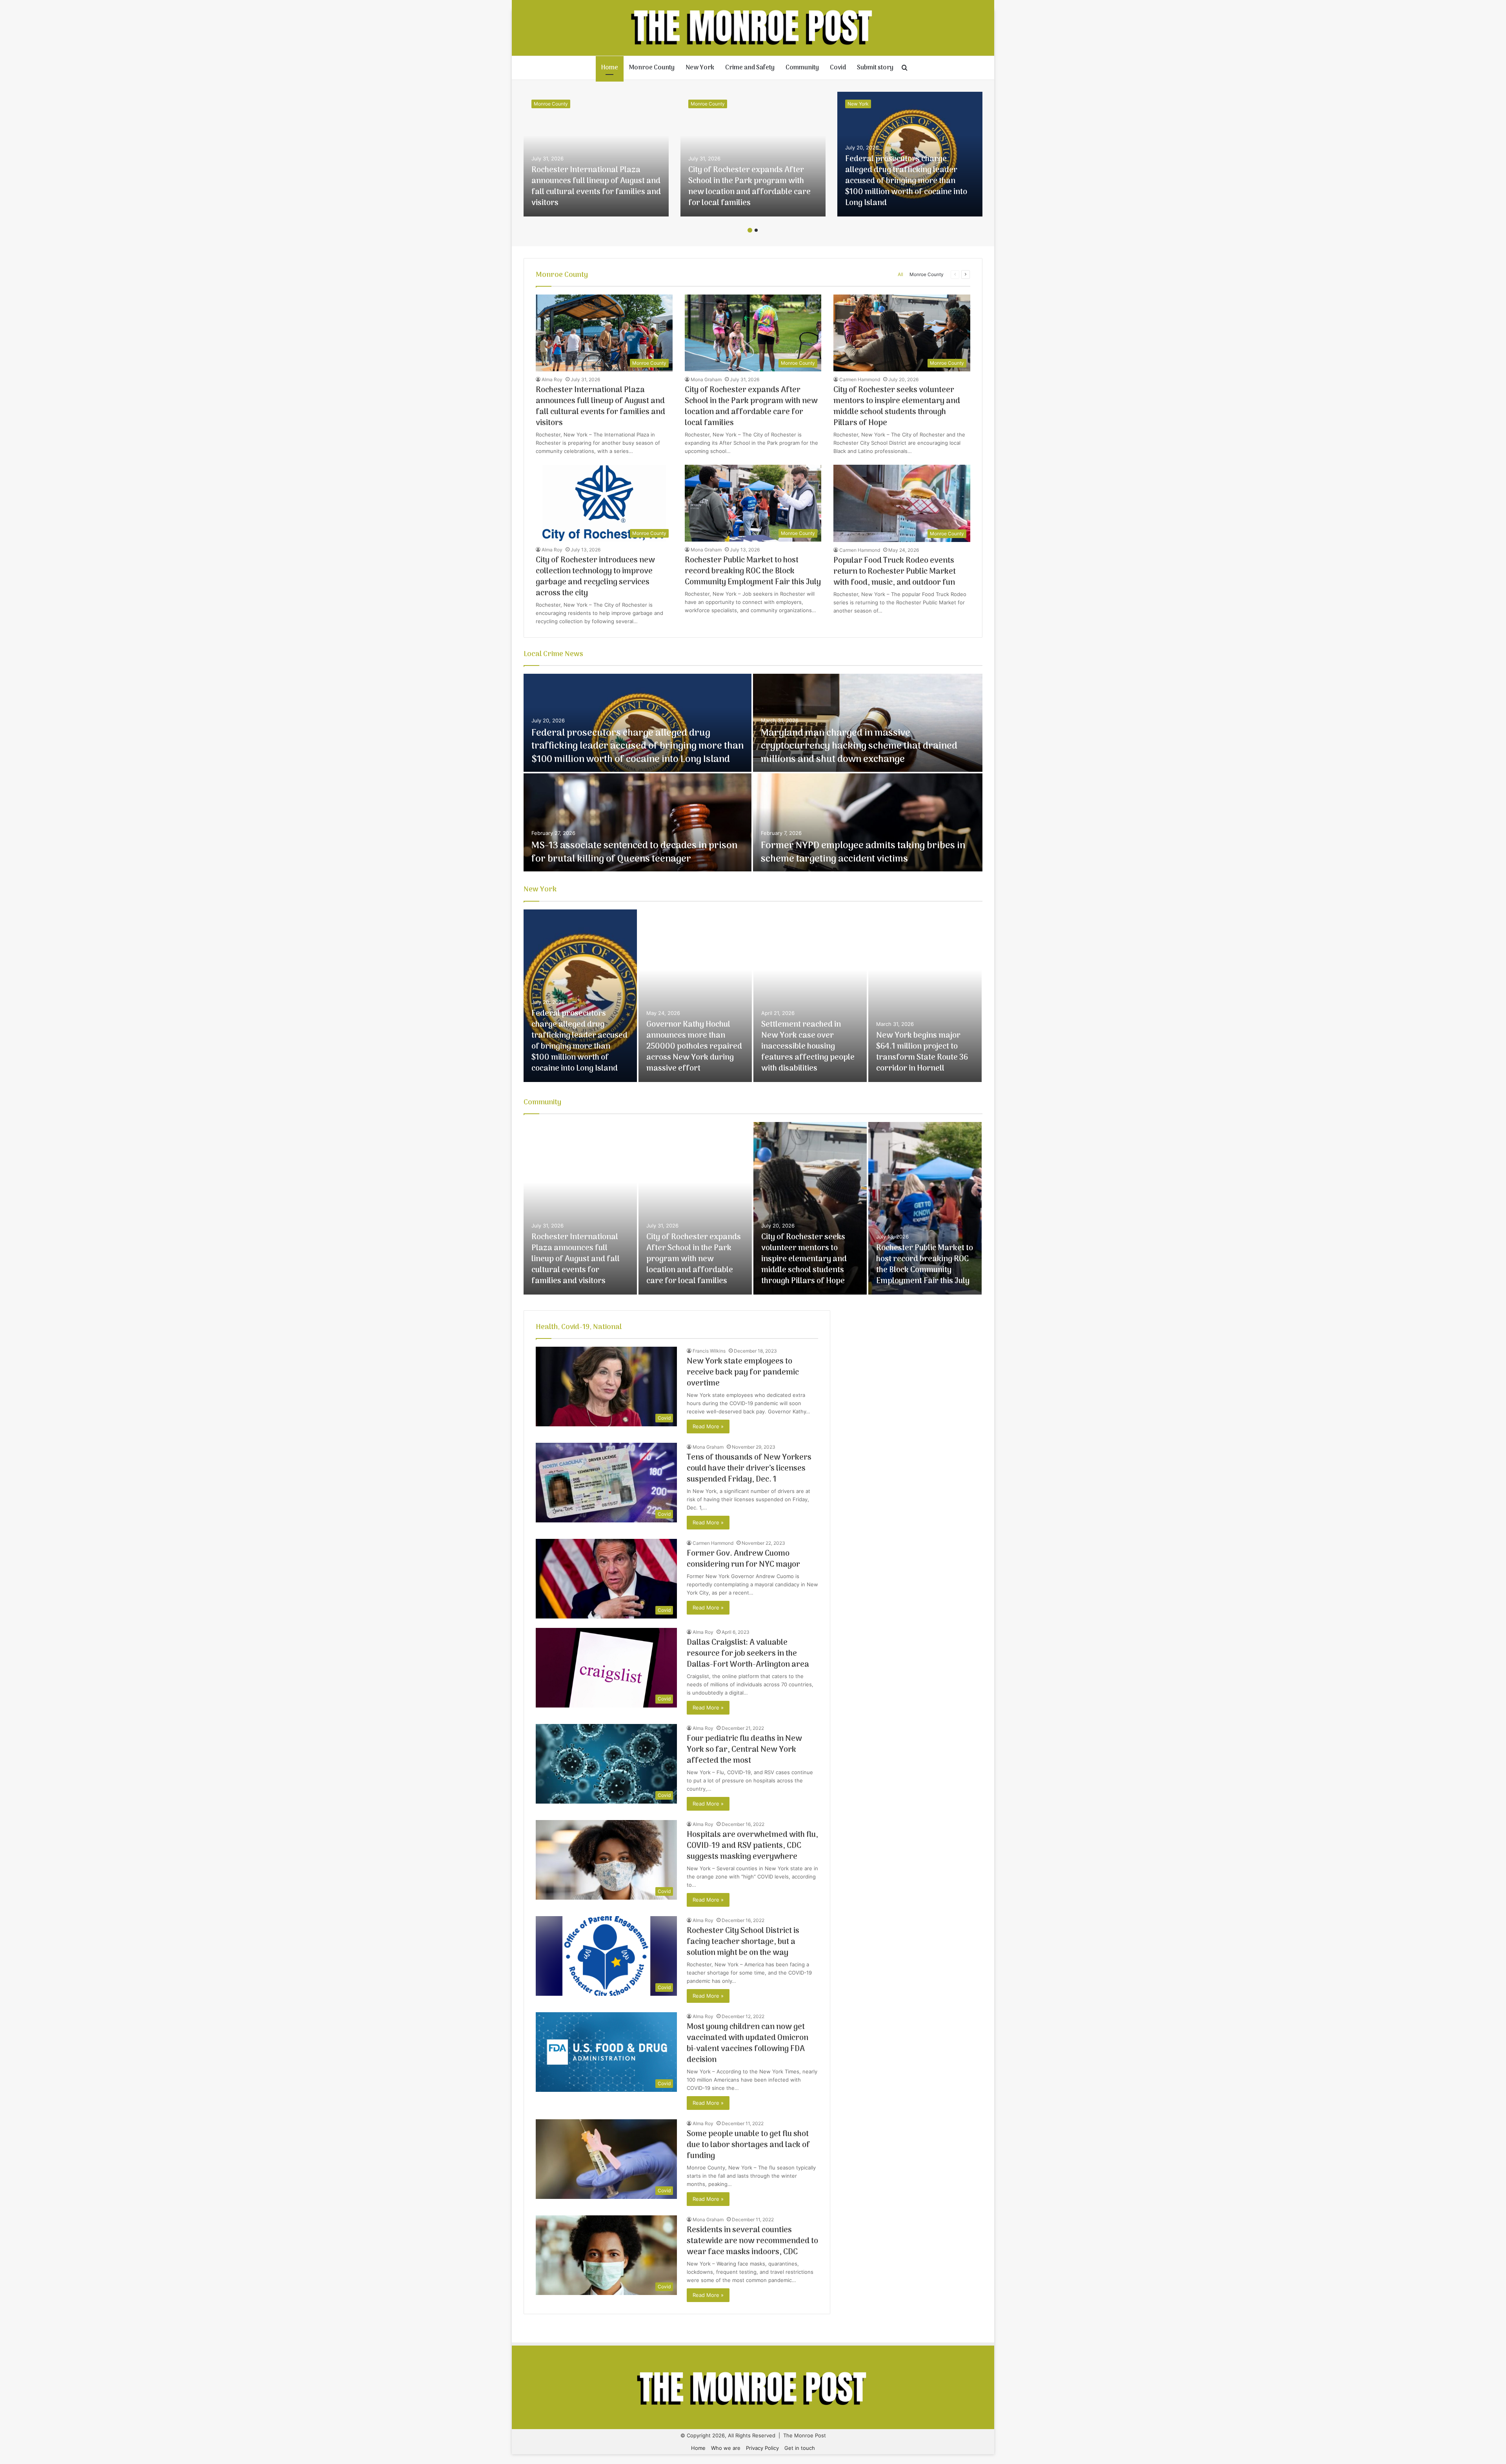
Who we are (726, 2448)
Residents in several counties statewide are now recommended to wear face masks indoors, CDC (752, 2241)
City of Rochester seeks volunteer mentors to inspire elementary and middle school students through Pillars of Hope (897, 407)
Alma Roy (552, 379)
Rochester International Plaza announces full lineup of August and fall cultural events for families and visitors (596, 187)
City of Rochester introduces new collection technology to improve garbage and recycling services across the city (595, 577)
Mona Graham (706, 379)
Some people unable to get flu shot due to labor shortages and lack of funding (748, 2145)
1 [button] (750, 230)
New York (700, 68)
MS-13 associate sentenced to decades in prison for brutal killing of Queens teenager (634, 852)
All (900, 274)
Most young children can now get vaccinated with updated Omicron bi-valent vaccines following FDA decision (748, 2044)
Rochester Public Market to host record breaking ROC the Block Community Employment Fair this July (753, 571)
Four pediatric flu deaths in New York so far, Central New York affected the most (744, 1750)
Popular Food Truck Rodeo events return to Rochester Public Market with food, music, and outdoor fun (895, 572)
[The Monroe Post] (753, 28)
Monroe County (652, 68)
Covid (838, 68)
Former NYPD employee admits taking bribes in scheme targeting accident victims (863, 852)
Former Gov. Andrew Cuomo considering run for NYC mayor (743, 1559)
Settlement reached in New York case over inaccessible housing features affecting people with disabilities (808, 1047)
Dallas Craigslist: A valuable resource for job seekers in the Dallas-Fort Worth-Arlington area (748, 1654)
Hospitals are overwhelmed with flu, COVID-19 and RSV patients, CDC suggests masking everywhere (752, 1846)
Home (610, 68)
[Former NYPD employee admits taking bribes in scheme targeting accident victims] (868, 822)
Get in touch (800, 2448)
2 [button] (756, 230)
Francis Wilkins (709, 1351)
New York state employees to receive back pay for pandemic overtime (743, 1373)
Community (802, 68)
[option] (596, 154)
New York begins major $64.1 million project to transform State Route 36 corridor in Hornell (922, 1052)
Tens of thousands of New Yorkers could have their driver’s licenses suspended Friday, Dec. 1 (749, 1469)
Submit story (875, 68)
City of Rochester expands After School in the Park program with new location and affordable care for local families (749, 187)
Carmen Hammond (860, 379)
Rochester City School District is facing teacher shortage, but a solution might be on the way (743, 1942)
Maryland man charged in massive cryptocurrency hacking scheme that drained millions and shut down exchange (859, 746)
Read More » (708, 1426)
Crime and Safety (750, 68)
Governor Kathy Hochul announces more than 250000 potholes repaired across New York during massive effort (694, 1047)
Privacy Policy (762, 2448)
